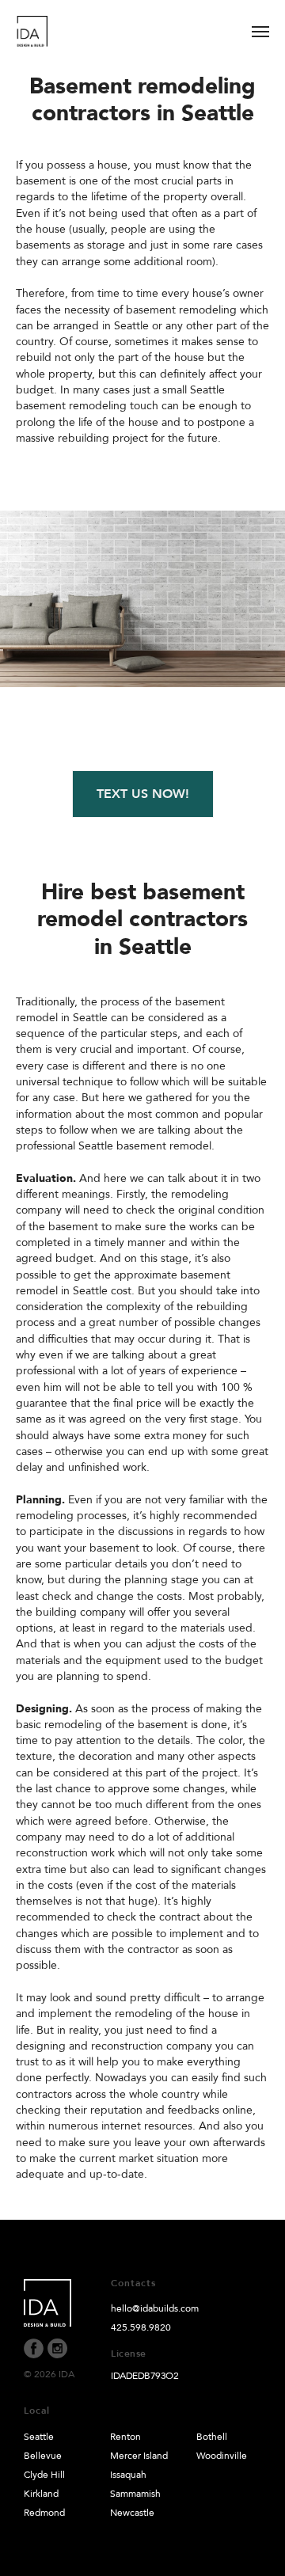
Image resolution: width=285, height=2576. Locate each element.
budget (35, 390)
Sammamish (135, 2494)
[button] (143, 794)
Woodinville (222, 2456)
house (112, 165)
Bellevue (43, 2456)
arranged (76, 326)
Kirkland (41, 2494)
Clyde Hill (44, 2475)
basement (200, 1002)
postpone (221, 422)
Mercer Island (139, 2456)
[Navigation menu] (260, 32)
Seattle (39, 2437)
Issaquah (128, 2475)
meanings (86, 1194)
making (224, 1709)
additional (158, 262)
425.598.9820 (141, 2327)
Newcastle (132, 2513)
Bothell (212, 2437)
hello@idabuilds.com (155, 2308)
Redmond (44, 2513)
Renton (125, 2437)
